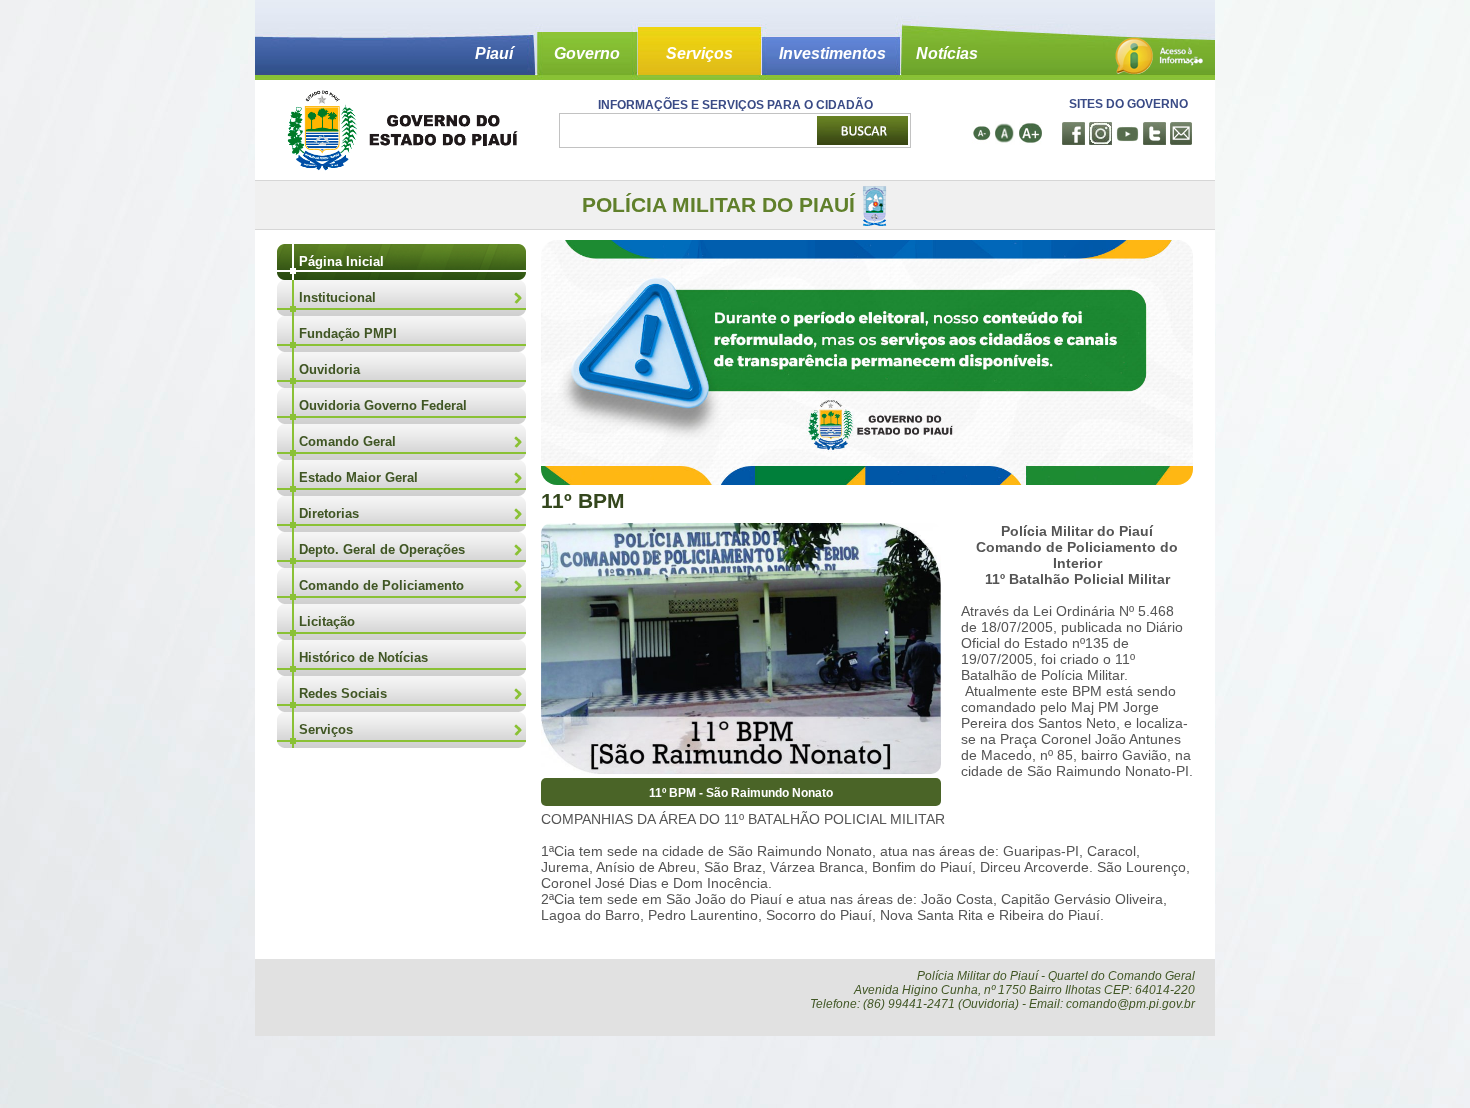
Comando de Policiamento (381, 585)
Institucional (337, 297)
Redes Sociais (343, 693)
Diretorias (329, 513)
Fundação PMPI (348, 333)
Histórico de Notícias (363, 657)
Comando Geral (347, 441)
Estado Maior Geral (358, 477)
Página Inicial (341, 261)
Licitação (327, 621)
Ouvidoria (329, 369)
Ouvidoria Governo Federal (383, 405)
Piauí (494, 53)
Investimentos (832, 53)
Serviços (699, 53)
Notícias (947, 53)
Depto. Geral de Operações (382, 549)
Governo (587, 53)
